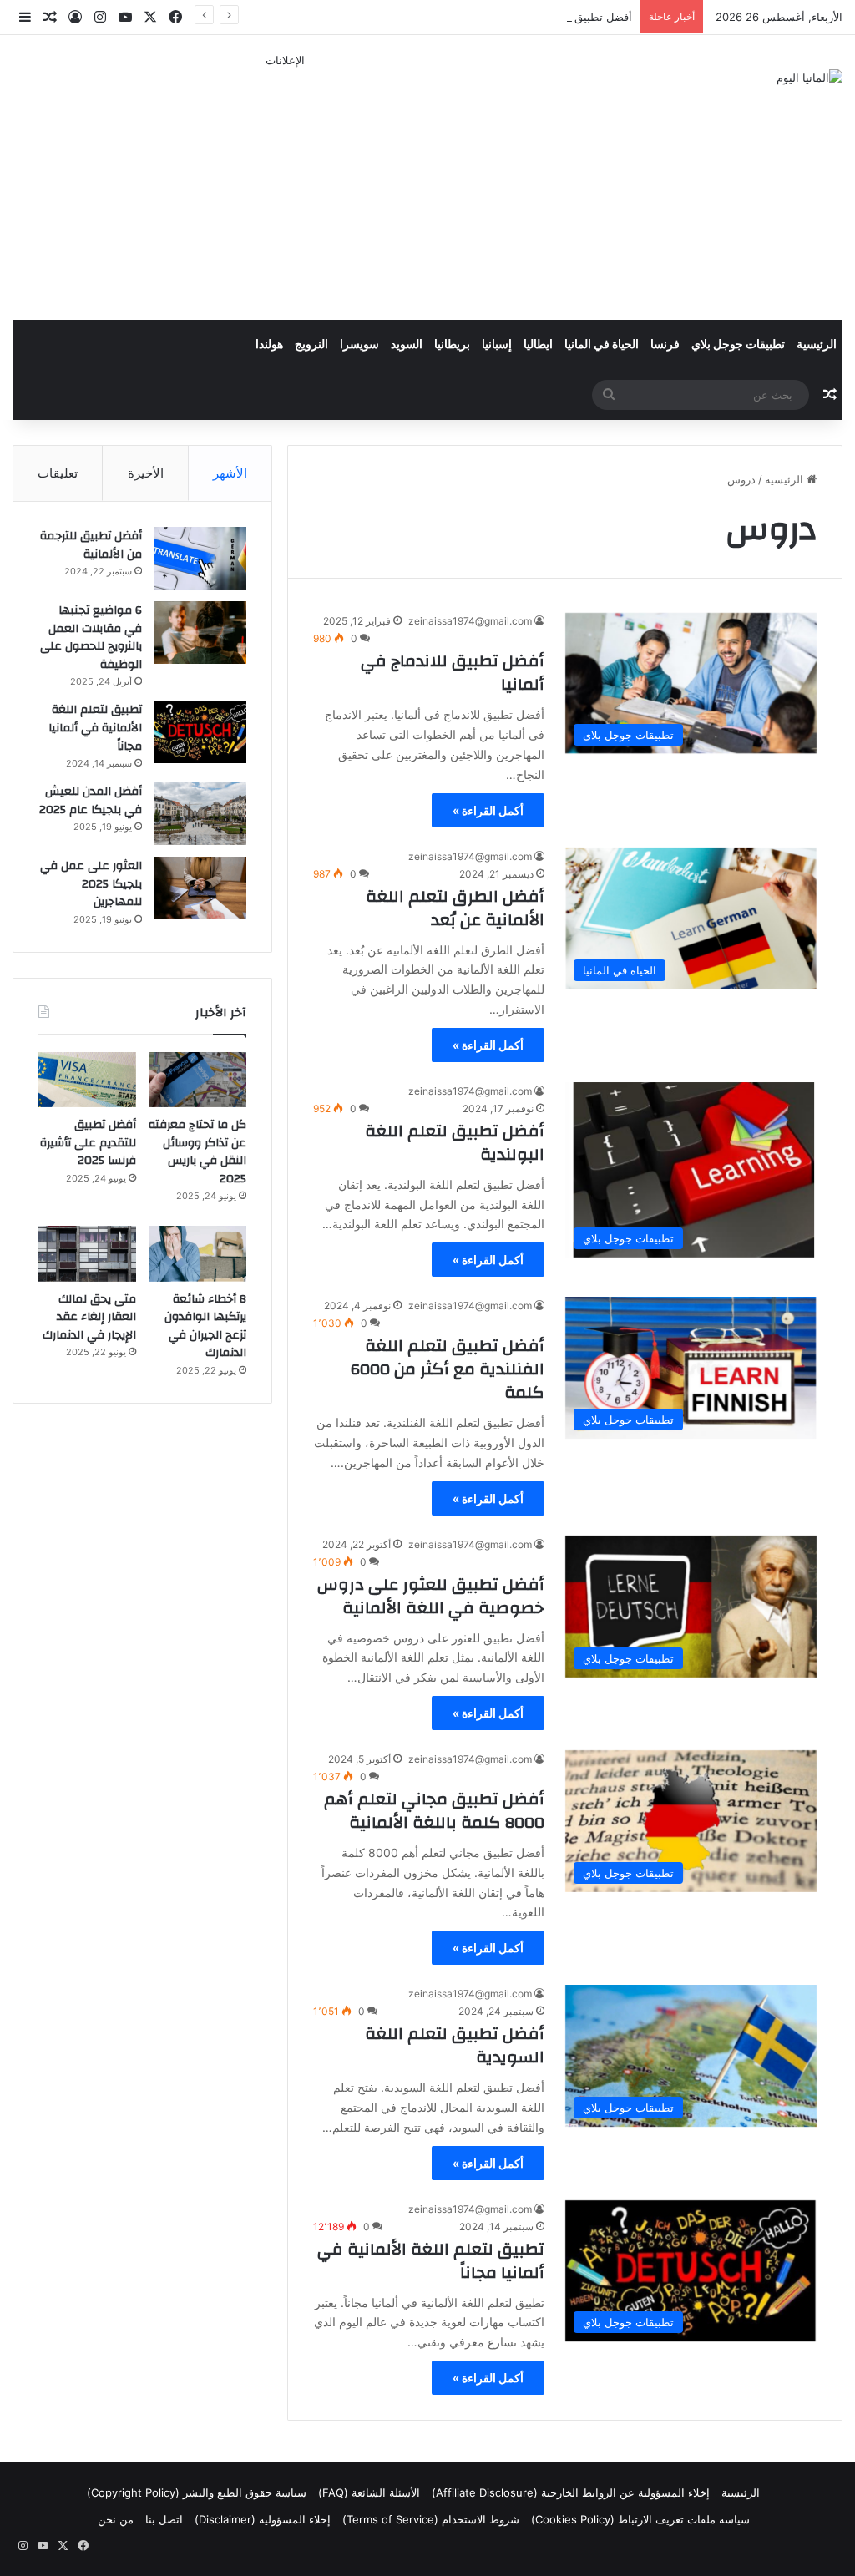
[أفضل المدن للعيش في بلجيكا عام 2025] (200, 814)
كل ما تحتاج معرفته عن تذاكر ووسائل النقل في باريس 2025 (197, 1152)
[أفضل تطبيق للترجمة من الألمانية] (200, 558)
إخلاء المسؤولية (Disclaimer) (263, 2519)
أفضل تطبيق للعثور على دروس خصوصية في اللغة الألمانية (431, 1596)
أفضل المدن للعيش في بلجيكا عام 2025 (91, 801)
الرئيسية (817, 345)
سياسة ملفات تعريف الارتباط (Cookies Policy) (640, 2519)
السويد (407, 345)
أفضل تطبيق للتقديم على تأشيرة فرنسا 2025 (526, 17)
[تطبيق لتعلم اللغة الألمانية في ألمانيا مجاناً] (200, 732)
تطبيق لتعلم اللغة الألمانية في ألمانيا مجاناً (431, 2261)
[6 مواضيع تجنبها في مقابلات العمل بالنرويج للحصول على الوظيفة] (200, 633)
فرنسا (665, 345)
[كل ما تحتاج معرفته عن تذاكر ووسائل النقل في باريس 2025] (197, 1080)
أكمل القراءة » (488, 810)
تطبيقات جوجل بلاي (738, 345)
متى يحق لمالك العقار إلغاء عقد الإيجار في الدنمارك (89, 1317)
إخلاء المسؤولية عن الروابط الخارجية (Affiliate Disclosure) (571, 2492)
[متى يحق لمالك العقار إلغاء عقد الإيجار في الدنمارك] (87, 1253)
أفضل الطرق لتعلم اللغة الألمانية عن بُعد (455, 908)
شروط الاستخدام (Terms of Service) (431, 2519)
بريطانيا (452, 345)
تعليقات (58, 473)
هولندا (269, 345)
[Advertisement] (285, 186)
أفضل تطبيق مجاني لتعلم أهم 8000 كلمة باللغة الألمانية (434, 1811)
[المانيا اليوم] (809, 78)
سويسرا (359, 345)
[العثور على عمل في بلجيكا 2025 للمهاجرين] (200, 888)
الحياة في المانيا (602, 345)
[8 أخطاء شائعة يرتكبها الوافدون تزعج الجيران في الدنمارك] (197, 1253)
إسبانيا (497, 345)
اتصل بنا (164, 2519)
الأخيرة (146, 473)
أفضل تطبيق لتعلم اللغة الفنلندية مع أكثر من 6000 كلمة (448, 1369)
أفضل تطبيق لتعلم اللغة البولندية (455, 1143)
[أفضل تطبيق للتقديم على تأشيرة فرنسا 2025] (87, 1080)
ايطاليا (538, 345)
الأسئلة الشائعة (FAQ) (369, 2492)
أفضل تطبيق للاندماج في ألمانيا (453, 673)
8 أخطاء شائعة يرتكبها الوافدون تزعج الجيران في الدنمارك (205, 1326)
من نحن (116, 2519)
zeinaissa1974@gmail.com (470, 621)
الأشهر (230, 473)
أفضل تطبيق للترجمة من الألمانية (91, 545)
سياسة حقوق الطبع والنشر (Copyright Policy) (197, 2492)
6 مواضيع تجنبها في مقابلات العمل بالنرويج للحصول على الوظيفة (91, 638)
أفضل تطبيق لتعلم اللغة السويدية (455, 2045)
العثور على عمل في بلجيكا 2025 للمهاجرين (91, 884)
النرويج (311, 345)
